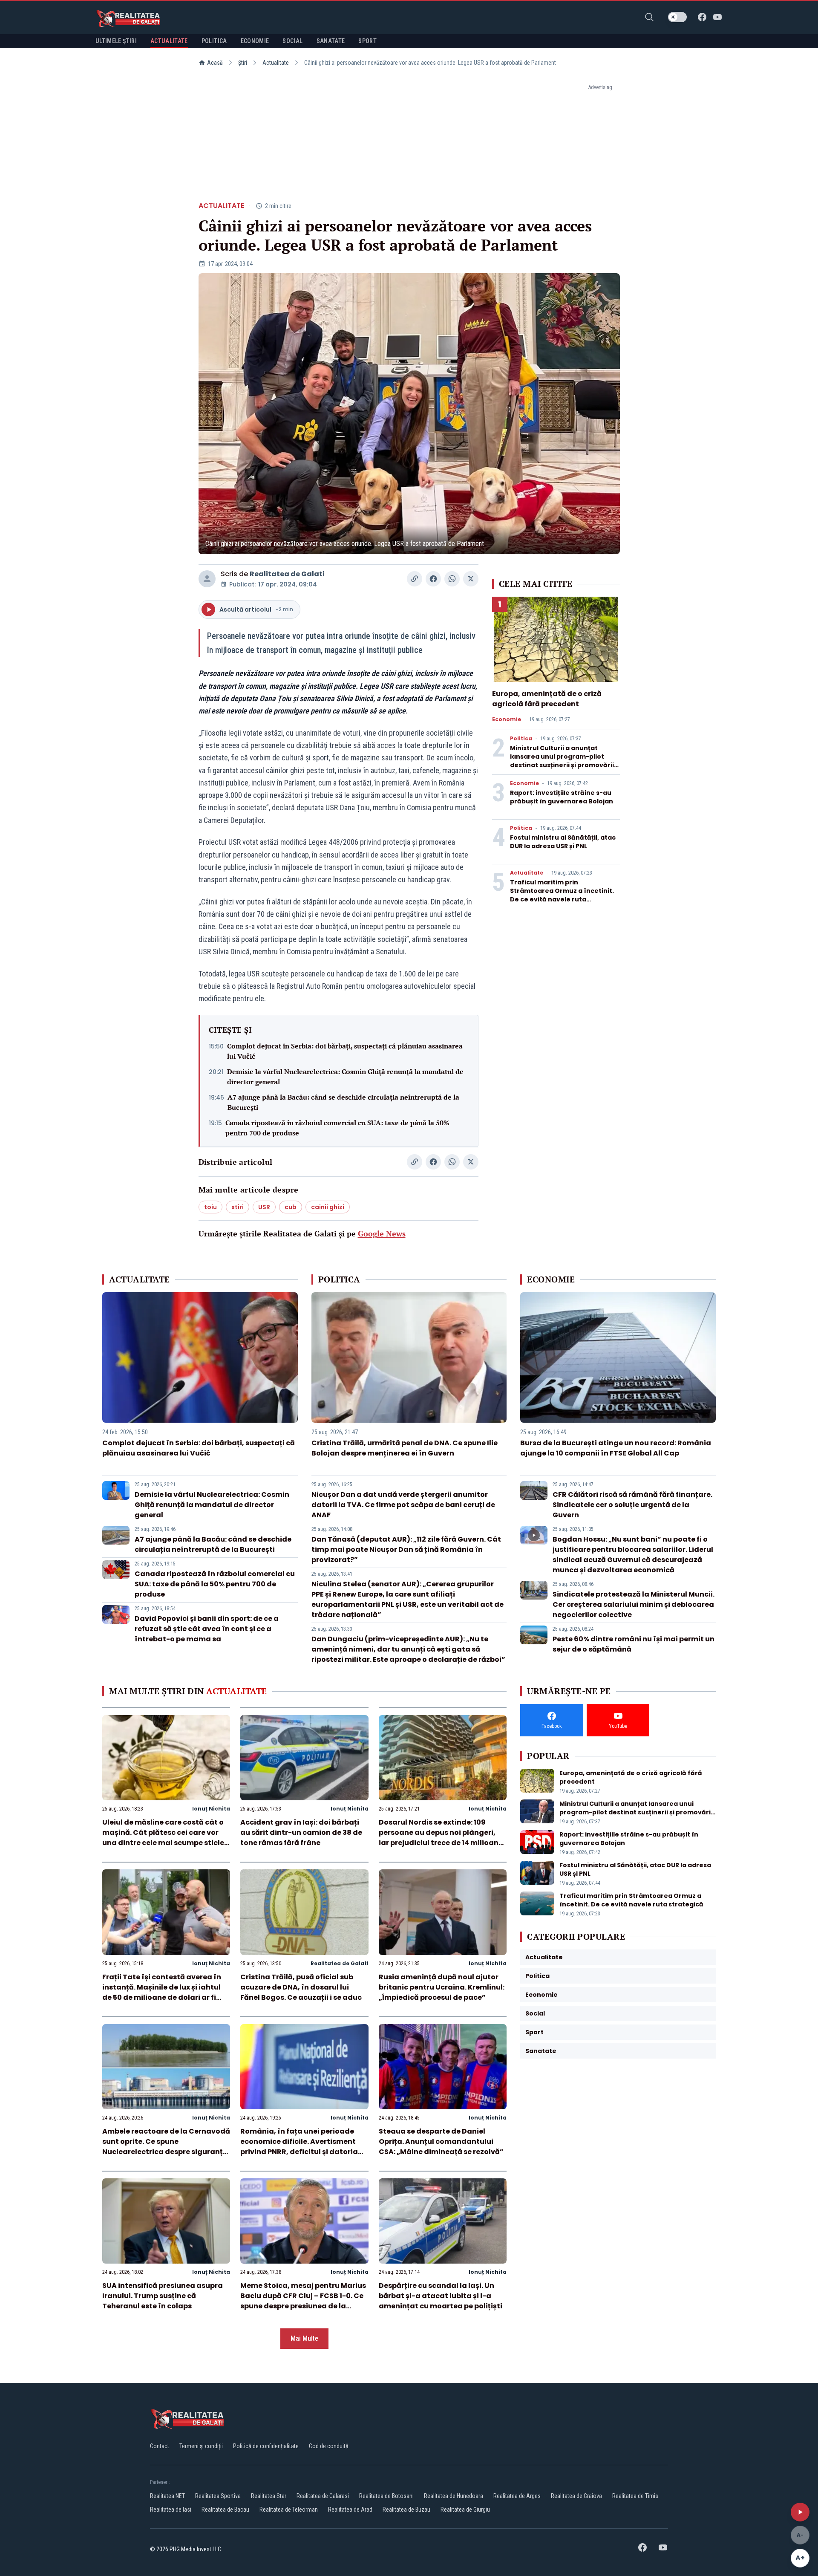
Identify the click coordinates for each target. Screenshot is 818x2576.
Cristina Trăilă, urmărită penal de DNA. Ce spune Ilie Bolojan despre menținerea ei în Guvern (405, 1448)
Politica (521, 739)
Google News (382, 1233)
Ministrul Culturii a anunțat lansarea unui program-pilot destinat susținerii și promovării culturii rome (562, 761)
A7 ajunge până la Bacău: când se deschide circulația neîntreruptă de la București (343, 1102)
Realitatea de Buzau (406, 2510)
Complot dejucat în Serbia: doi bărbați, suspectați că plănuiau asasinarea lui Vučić (345, 1051)
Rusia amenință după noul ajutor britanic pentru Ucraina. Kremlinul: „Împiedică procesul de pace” (442, 1987)
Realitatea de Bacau (225, 2510)
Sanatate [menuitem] (331, 41)
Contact (160, 2446)
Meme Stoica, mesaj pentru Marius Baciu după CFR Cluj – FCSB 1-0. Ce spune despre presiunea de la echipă (303, 2301)
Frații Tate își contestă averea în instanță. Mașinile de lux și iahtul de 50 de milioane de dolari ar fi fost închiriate (162, 1992)
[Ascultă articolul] (800, 2512)
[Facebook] (702, 17)
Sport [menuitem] (367, 41)
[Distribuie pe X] (471, 579)
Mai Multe (304, 2338)
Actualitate (276, 63)
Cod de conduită (329, 2446)
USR (264, 1207)
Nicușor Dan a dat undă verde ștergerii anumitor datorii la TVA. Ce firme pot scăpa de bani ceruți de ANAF (403, 1505)
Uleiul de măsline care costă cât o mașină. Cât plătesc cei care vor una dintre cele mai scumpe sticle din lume (163, 1838)
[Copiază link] (415, 579)
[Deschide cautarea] (649, 17)
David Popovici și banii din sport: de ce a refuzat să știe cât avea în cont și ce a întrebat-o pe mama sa (207, 1629)
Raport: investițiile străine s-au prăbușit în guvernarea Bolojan (562, 797)
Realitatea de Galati (287, 574)
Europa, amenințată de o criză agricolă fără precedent (547, 699)
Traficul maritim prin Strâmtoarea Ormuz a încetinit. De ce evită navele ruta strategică (562, 895)
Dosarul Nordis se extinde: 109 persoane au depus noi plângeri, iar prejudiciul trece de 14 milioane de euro (441, 1838)
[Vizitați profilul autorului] (207, 579)
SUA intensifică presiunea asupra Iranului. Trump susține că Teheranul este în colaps (163, 2296)
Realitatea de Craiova (576, 2496)
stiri (238, 1207)
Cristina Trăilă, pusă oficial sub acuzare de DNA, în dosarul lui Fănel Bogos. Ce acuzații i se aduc (301, 1987)
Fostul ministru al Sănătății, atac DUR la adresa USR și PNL (563, 842)
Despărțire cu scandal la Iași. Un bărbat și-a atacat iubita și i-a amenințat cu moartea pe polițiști (441, 2296)
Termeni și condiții (201, 2446)
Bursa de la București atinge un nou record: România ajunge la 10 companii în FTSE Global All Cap (616, 1448)
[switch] (677, 17)
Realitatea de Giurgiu (465, 2510)
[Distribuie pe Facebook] (433, 579)
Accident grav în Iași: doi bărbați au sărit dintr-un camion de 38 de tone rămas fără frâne (301, 1832)
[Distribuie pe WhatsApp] (452, 579)
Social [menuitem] (292, 41)
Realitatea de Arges (517, 2496)
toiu (210, 1207)
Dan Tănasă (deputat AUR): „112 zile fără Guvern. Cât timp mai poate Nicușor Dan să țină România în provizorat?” (406, 1549)
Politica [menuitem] (214, 41)
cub (291, 1207)
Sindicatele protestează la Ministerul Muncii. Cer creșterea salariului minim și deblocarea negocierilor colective (634, 1604)
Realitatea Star (269, 2496)
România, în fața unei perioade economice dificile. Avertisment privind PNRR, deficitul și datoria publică (299, 2147)
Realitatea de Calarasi (323, 2496)
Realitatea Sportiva (218, 2496)
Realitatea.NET (167, 2496)
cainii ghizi (328, 1207)
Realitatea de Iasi (171, 2510)
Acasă (215, 63)
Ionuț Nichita (211, 1809)
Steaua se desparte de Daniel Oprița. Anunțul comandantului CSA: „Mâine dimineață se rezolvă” (441, 2141)
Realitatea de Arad (350, 2510)
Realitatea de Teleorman (289, 2510)
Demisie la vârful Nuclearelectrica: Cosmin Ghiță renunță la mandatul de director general (345, 1077)
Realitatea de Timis (635, 2496)
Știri (243, 63)
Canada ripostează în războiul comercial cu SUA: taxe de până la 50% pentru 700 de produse (337, 1128)
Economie (507, 719)
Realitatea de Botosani (386, 2496)
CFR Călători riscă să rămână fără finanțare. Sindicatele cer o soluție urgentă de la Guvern (632, 1505)
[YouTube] (717, 17)
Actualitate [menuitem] (169, 41)
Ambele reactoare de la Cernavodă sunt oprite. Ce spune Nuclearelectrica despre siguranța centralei (166, 2147)
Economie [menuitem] (255, 41)
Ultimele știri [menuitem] (116, 41)
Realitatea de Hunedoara (454, 2496)
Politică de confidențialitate (266, 2446)
